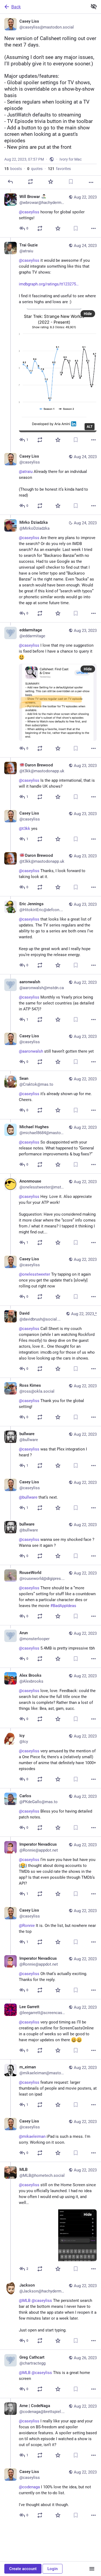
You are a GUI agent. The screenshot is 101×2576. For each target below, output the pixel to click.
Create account (23, 2569)
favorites (59, 169)
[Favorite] (51, 182)
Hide (88, 314)
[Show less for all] (94, 6)
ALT (90, 427)
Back (16, 7)
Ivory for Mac (71, 159)
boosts (13, 169)
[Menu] (92, 2569)
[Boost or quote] (30, 182)
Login (53, 2569)
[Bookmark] (71, 182)
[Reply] (10, 182)
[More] (91, 182)
